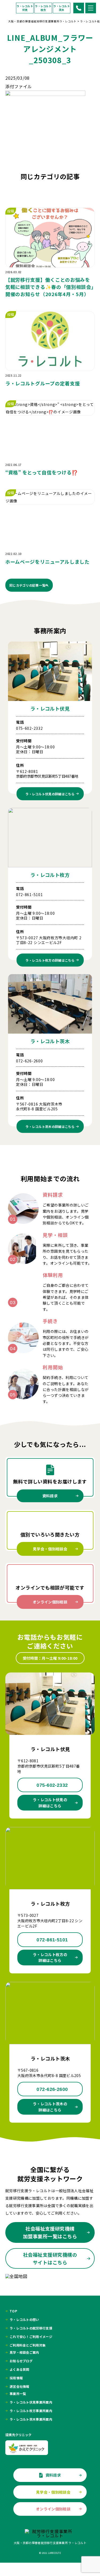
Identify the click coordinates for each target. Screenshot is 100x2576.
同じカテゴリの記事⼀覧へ (29, 585)
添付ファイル (19, 86)
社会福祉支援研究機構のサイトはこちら (50, 2258)
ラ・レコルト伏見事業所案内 (31, 2402)
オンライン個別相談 (50, 1602)
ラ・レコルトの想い (24, 2320)
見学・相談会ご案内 (24, 2352)
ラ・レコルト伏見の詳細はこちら (50, 1803)
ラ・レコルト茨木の (50, 1126)
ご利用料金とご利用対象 (28, 2345)
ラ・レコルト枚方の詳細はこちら (50, 1957)
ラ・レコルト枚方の (50, 960)
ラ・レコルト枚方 (43, 8)
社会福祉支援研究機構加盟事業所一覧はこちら (50, 2232)
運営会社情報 (19, 2386)
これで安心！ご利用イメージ (31, 2337)
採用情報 (16, 2378)
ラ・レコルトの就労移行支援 (31, 2328)
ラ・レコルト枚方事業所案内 (31, 2411)
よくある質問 (19, 2369)
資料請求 (50, 1496)
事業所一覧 (18, 2394)
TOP (13, 2311)
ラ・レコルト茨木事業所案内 (31, 2419)
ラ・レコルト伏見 (25, 8)
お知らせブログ (21, 2361)
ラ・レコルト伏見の (50, 794)
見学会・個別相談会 (50, 1549)
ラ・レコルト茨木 (62, 8)
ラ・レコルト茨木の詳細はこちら (50, 2107)
